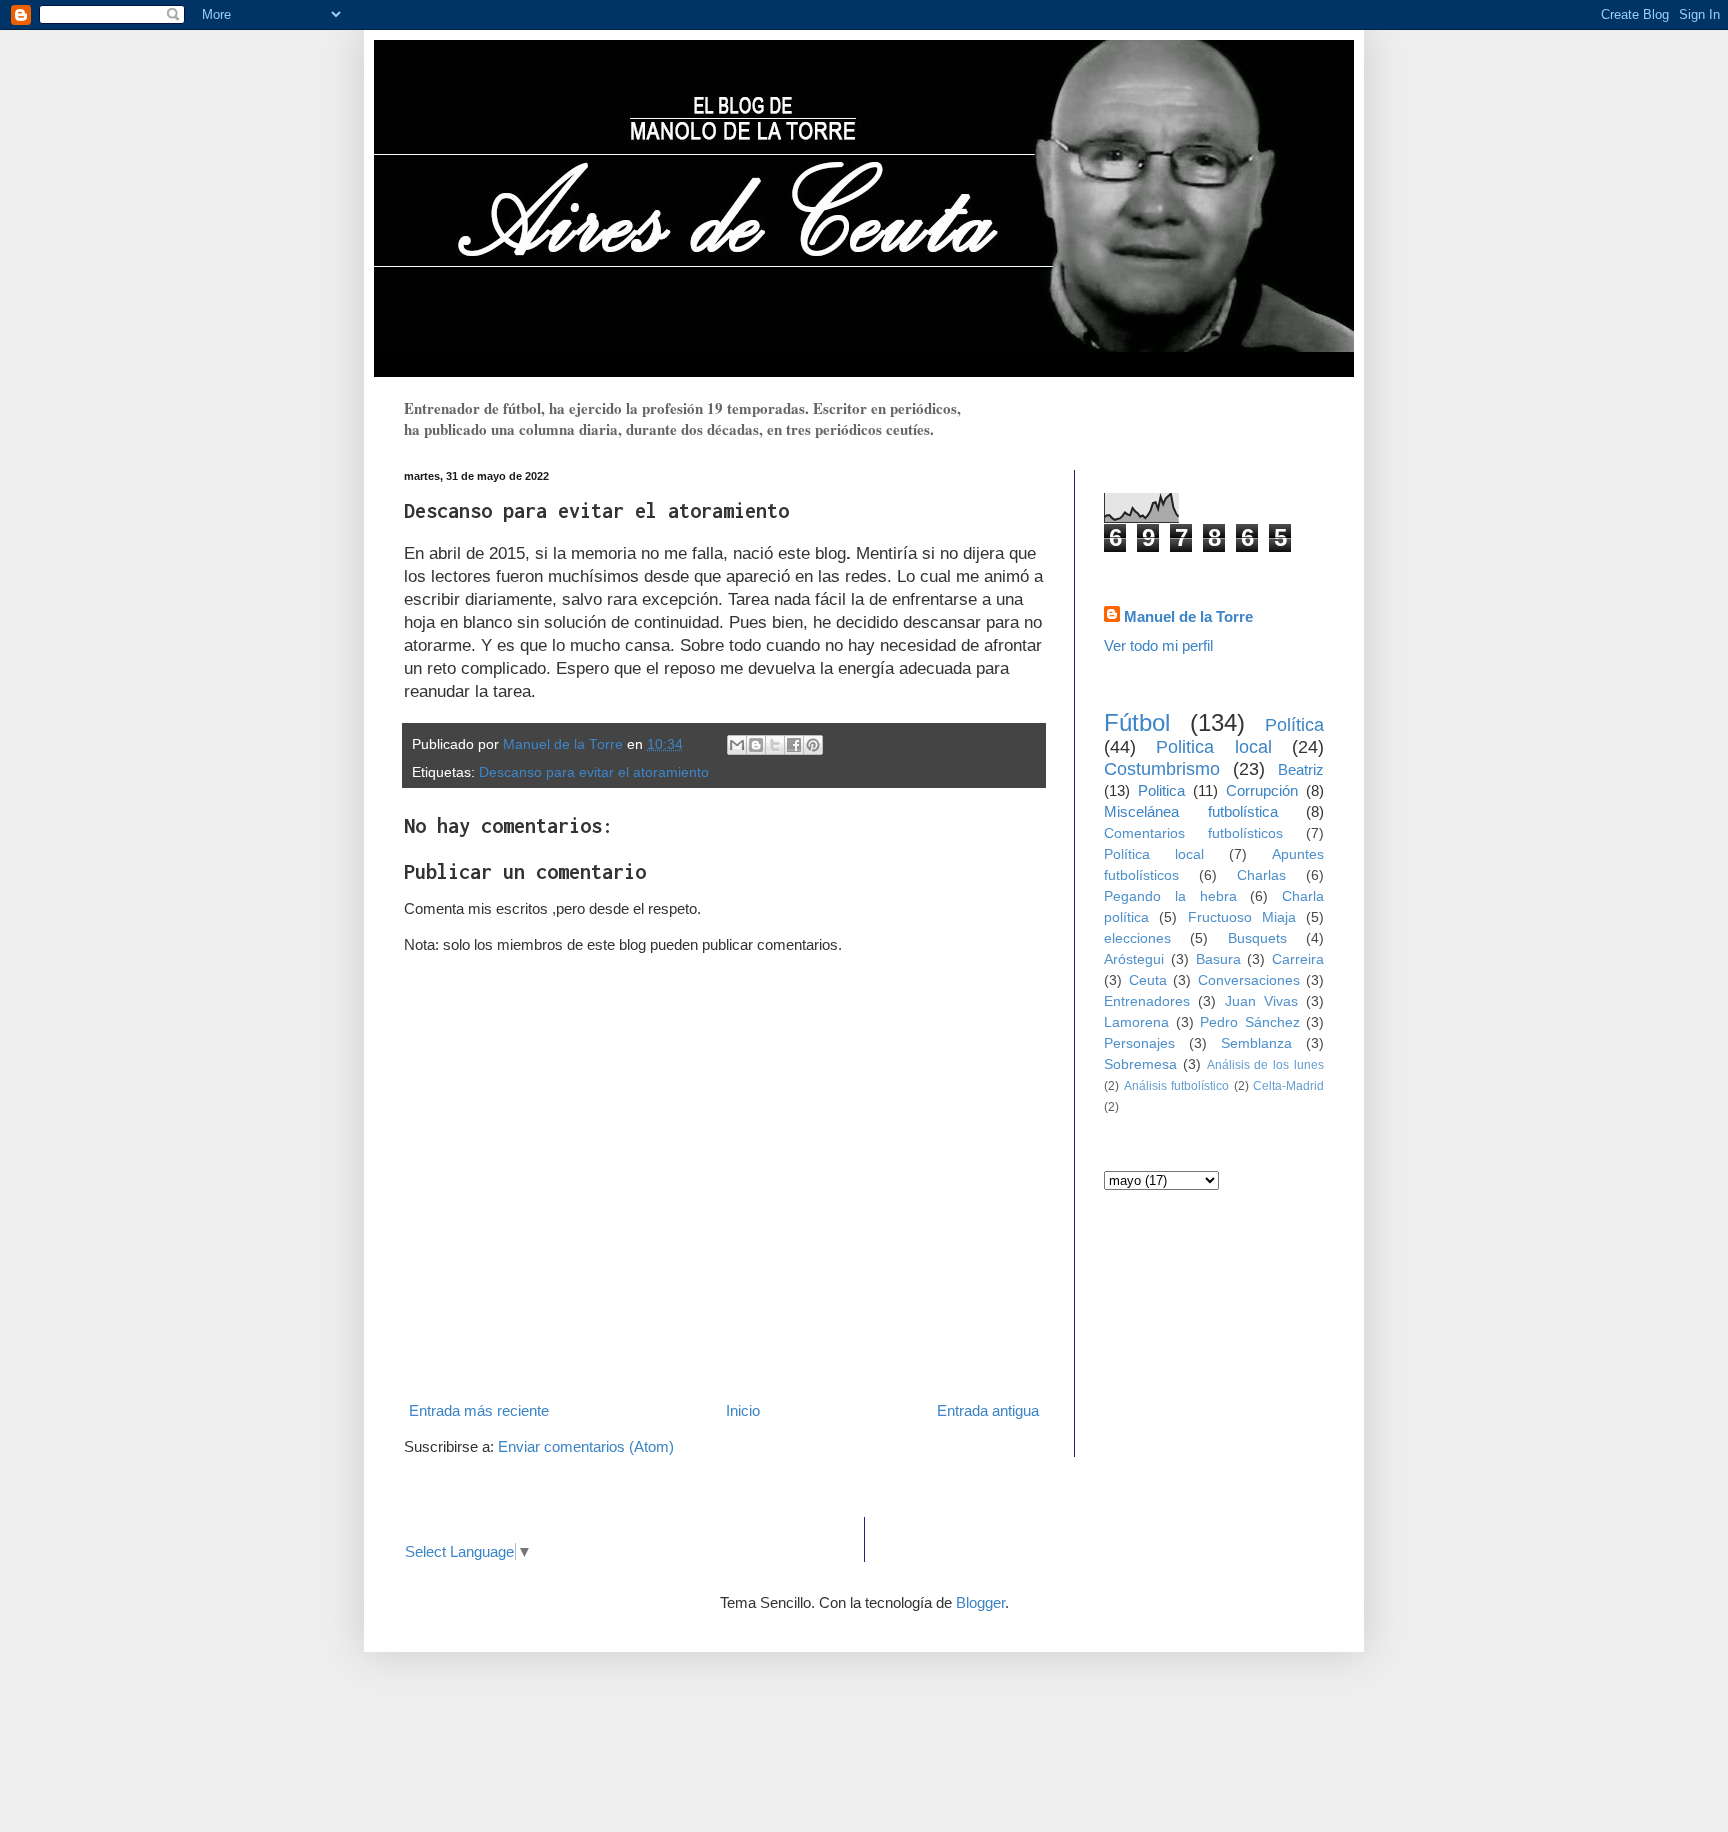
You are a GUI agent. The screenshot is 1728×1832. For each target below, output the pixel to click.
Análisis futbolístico (1177, 1086)
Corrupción (1262, 790)
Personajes (1139, 1043)
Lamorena (1136, 1022)
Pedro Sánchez (1250, 1022)
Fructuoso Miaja (1242, 917)
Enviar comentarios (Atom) (586, 1446)
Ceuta (1148, 980)
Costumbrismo (1162, 769)
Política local (1154, 854)
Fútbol (1137, 722)
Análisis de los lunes (1265, 1065)
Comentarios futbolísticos (1193, 833)
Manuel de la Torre (1188, 616)
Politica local (1213, 747)
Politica (1161, 790)
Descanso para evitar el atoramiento (594, 772)
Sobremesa (1140, 1064)
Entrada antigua (988, 1410)
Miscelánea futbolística (1191, 811)
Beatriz (1301, 769)
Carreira (1298, 959)
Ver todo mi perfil (1158, 645)
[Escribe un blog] (756, 745)
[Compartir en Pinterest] (813, 745)
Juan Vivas (1261, 1001)
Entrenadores (1147, 1001)
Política (1294, 725)
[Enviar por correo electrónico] (737, 745)
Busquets (1257, 938)
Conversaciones (1249, 980)
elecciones (1137, 938)
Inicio (743, 1410)
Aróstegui (1134, 959)
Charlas (1261, 875)
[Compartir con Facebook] (794, 745)
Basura (1218, 959)
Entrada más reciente (479, 1410)
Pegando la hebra (1170, 896)
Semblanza (1256, 1043)
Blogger (980, 1602)
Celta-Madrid (1288, 1086)
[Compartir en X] (775, 745)
